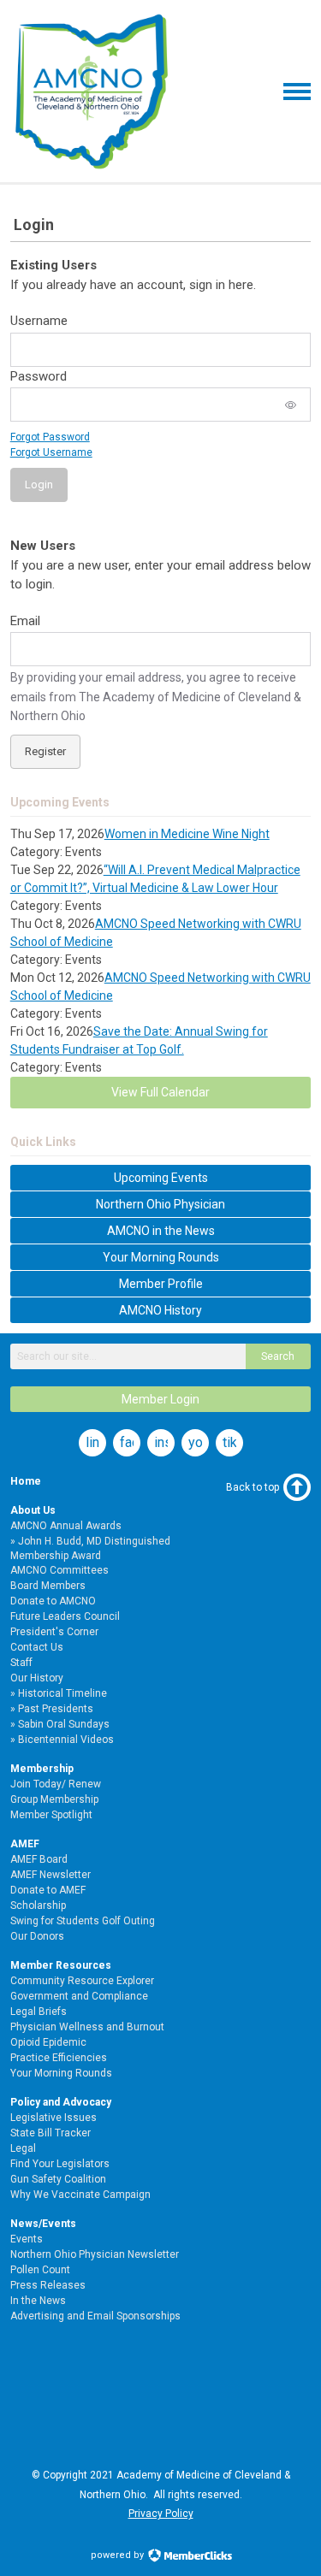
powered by (119, 2555)
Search (278, 1356)
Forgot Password (50, 437)
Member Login (160, 1399)
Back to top (253, 1487)
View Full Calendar (160, 1092)
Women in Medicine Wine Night (187, 834)
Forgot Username (51, 452)
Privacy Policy (161, 2514)
